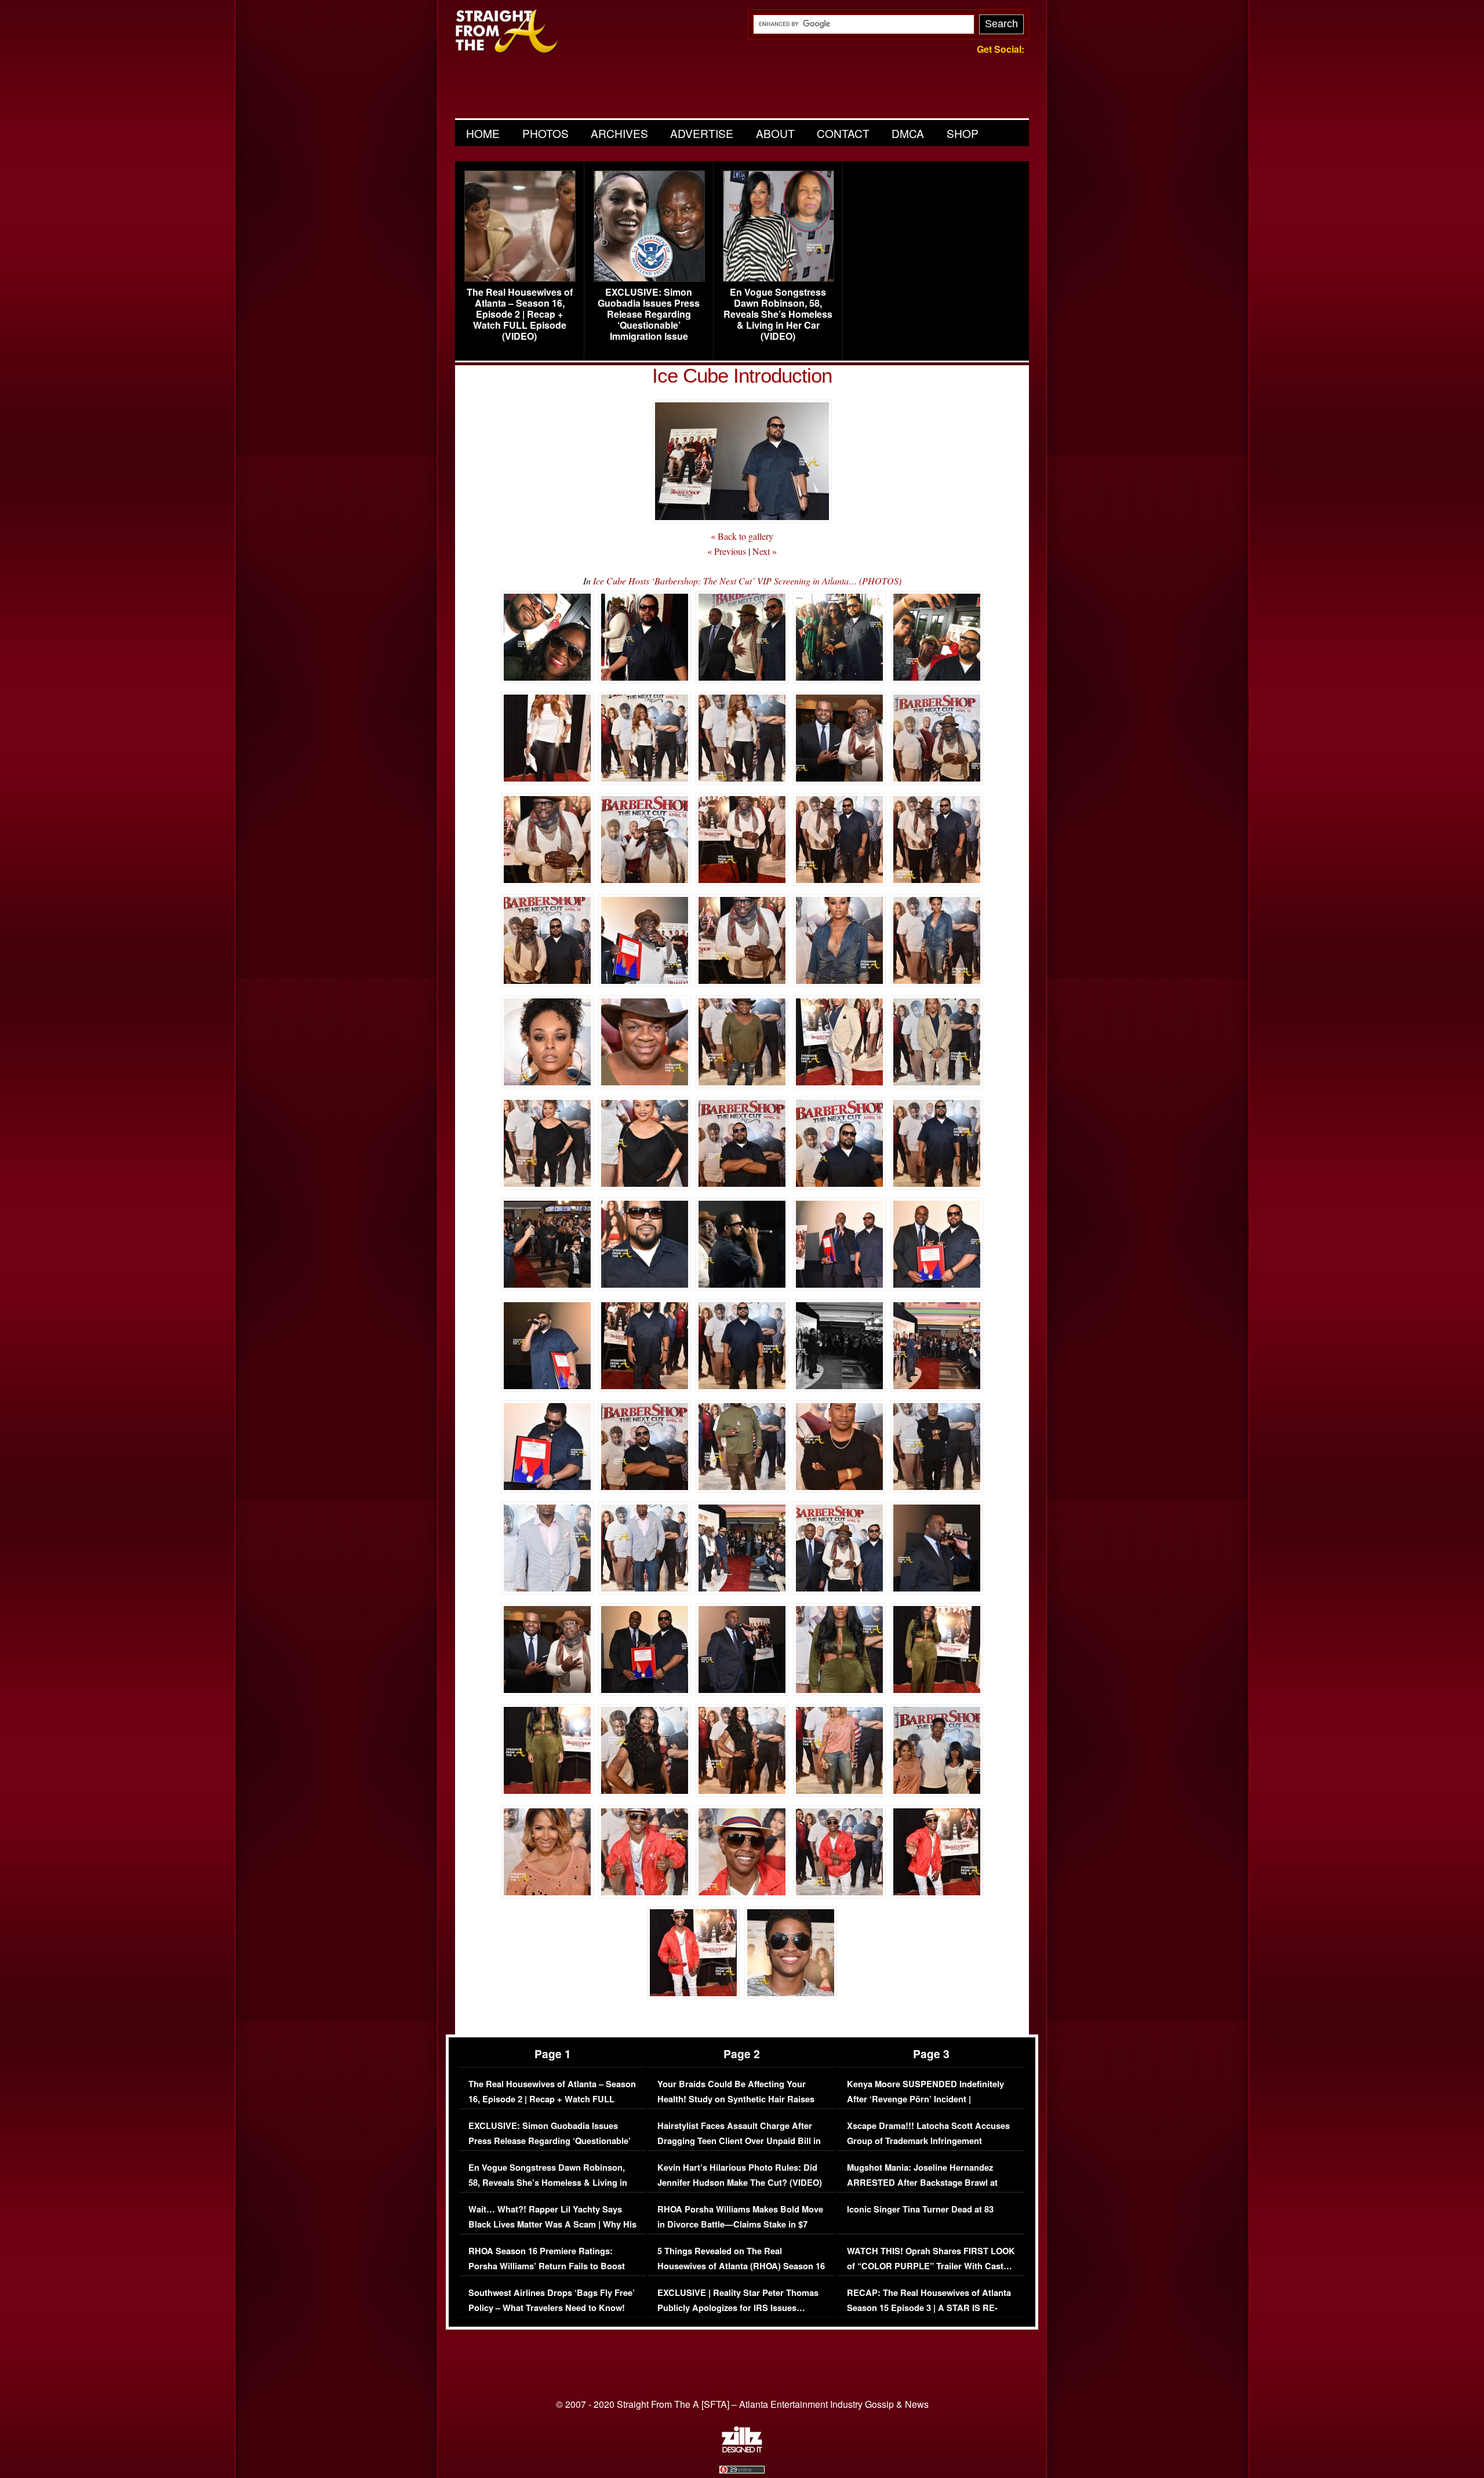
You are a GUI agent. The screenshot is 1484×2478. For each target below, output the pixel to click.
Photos (545, 133)
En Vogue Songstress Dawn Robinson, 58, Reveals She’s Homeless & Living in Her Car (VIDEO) (778, 314)
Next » (765, 551)
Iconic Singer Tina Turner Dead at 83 (920, 2209)
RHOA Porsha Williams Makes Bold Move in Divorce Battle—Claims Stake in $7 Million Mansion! (740, 2224)
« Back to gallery (742, 536)
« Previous (727, 551)
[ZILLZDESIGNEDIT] (742, 2450)
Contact (843, 133)
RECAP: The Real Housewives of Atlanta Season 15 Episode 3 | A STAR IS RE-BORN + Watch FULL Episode (929, 2308)
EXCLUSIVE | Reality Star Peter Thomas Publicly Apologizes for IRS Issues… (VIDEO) (738, 2308)
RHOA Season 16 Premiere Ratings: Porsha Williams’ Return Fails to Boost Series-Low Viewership (547, 2266)
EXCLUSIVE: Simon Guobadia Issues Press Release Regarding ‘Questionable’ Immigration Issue (649, 314)
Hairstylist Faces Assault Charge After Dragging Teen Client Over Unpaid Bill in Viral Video (739, 2141)
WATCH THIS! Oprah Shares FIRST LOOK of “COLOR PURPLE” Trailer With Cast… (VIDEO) (931, 2266)
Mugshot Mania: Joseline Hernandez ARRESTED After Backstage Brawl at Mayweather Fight (922, 2182)
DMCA (908, 133)
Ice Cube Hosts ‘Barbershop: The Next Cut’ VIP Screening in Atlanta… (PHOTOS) (747, 581)
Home (483, 133)
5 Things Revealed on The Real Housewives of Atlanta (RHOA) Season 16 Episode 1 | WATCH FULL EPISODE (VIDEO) (741, 2273)
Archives (619, 133)
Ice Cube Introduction (742, 375)
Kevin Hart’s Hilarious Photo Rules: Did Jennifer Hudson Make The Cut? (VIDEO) (740, 2175)
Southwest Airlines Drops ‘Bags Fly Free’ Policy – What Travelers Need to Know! (552, 2300)
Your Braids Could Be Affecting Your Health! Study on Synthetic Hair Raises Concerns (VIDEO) (736, 2099)
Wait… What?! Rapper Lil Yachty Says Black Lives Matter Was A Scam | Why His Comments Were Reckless (552, 2224)
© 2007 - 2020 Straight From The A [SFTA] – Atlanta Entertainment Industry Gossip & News (742, 2404)
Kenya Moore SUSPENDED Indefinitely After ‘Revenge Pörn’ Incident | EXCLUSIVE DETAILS (925, 2099)
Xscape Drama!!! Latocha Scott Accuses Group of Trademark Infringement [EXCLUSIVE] (928, 2141)
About (775, 133)
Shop (963, 133)
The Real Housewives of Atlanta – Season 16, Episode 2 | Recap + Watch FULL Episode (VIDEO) (520, 314)
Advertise (702, 133)
